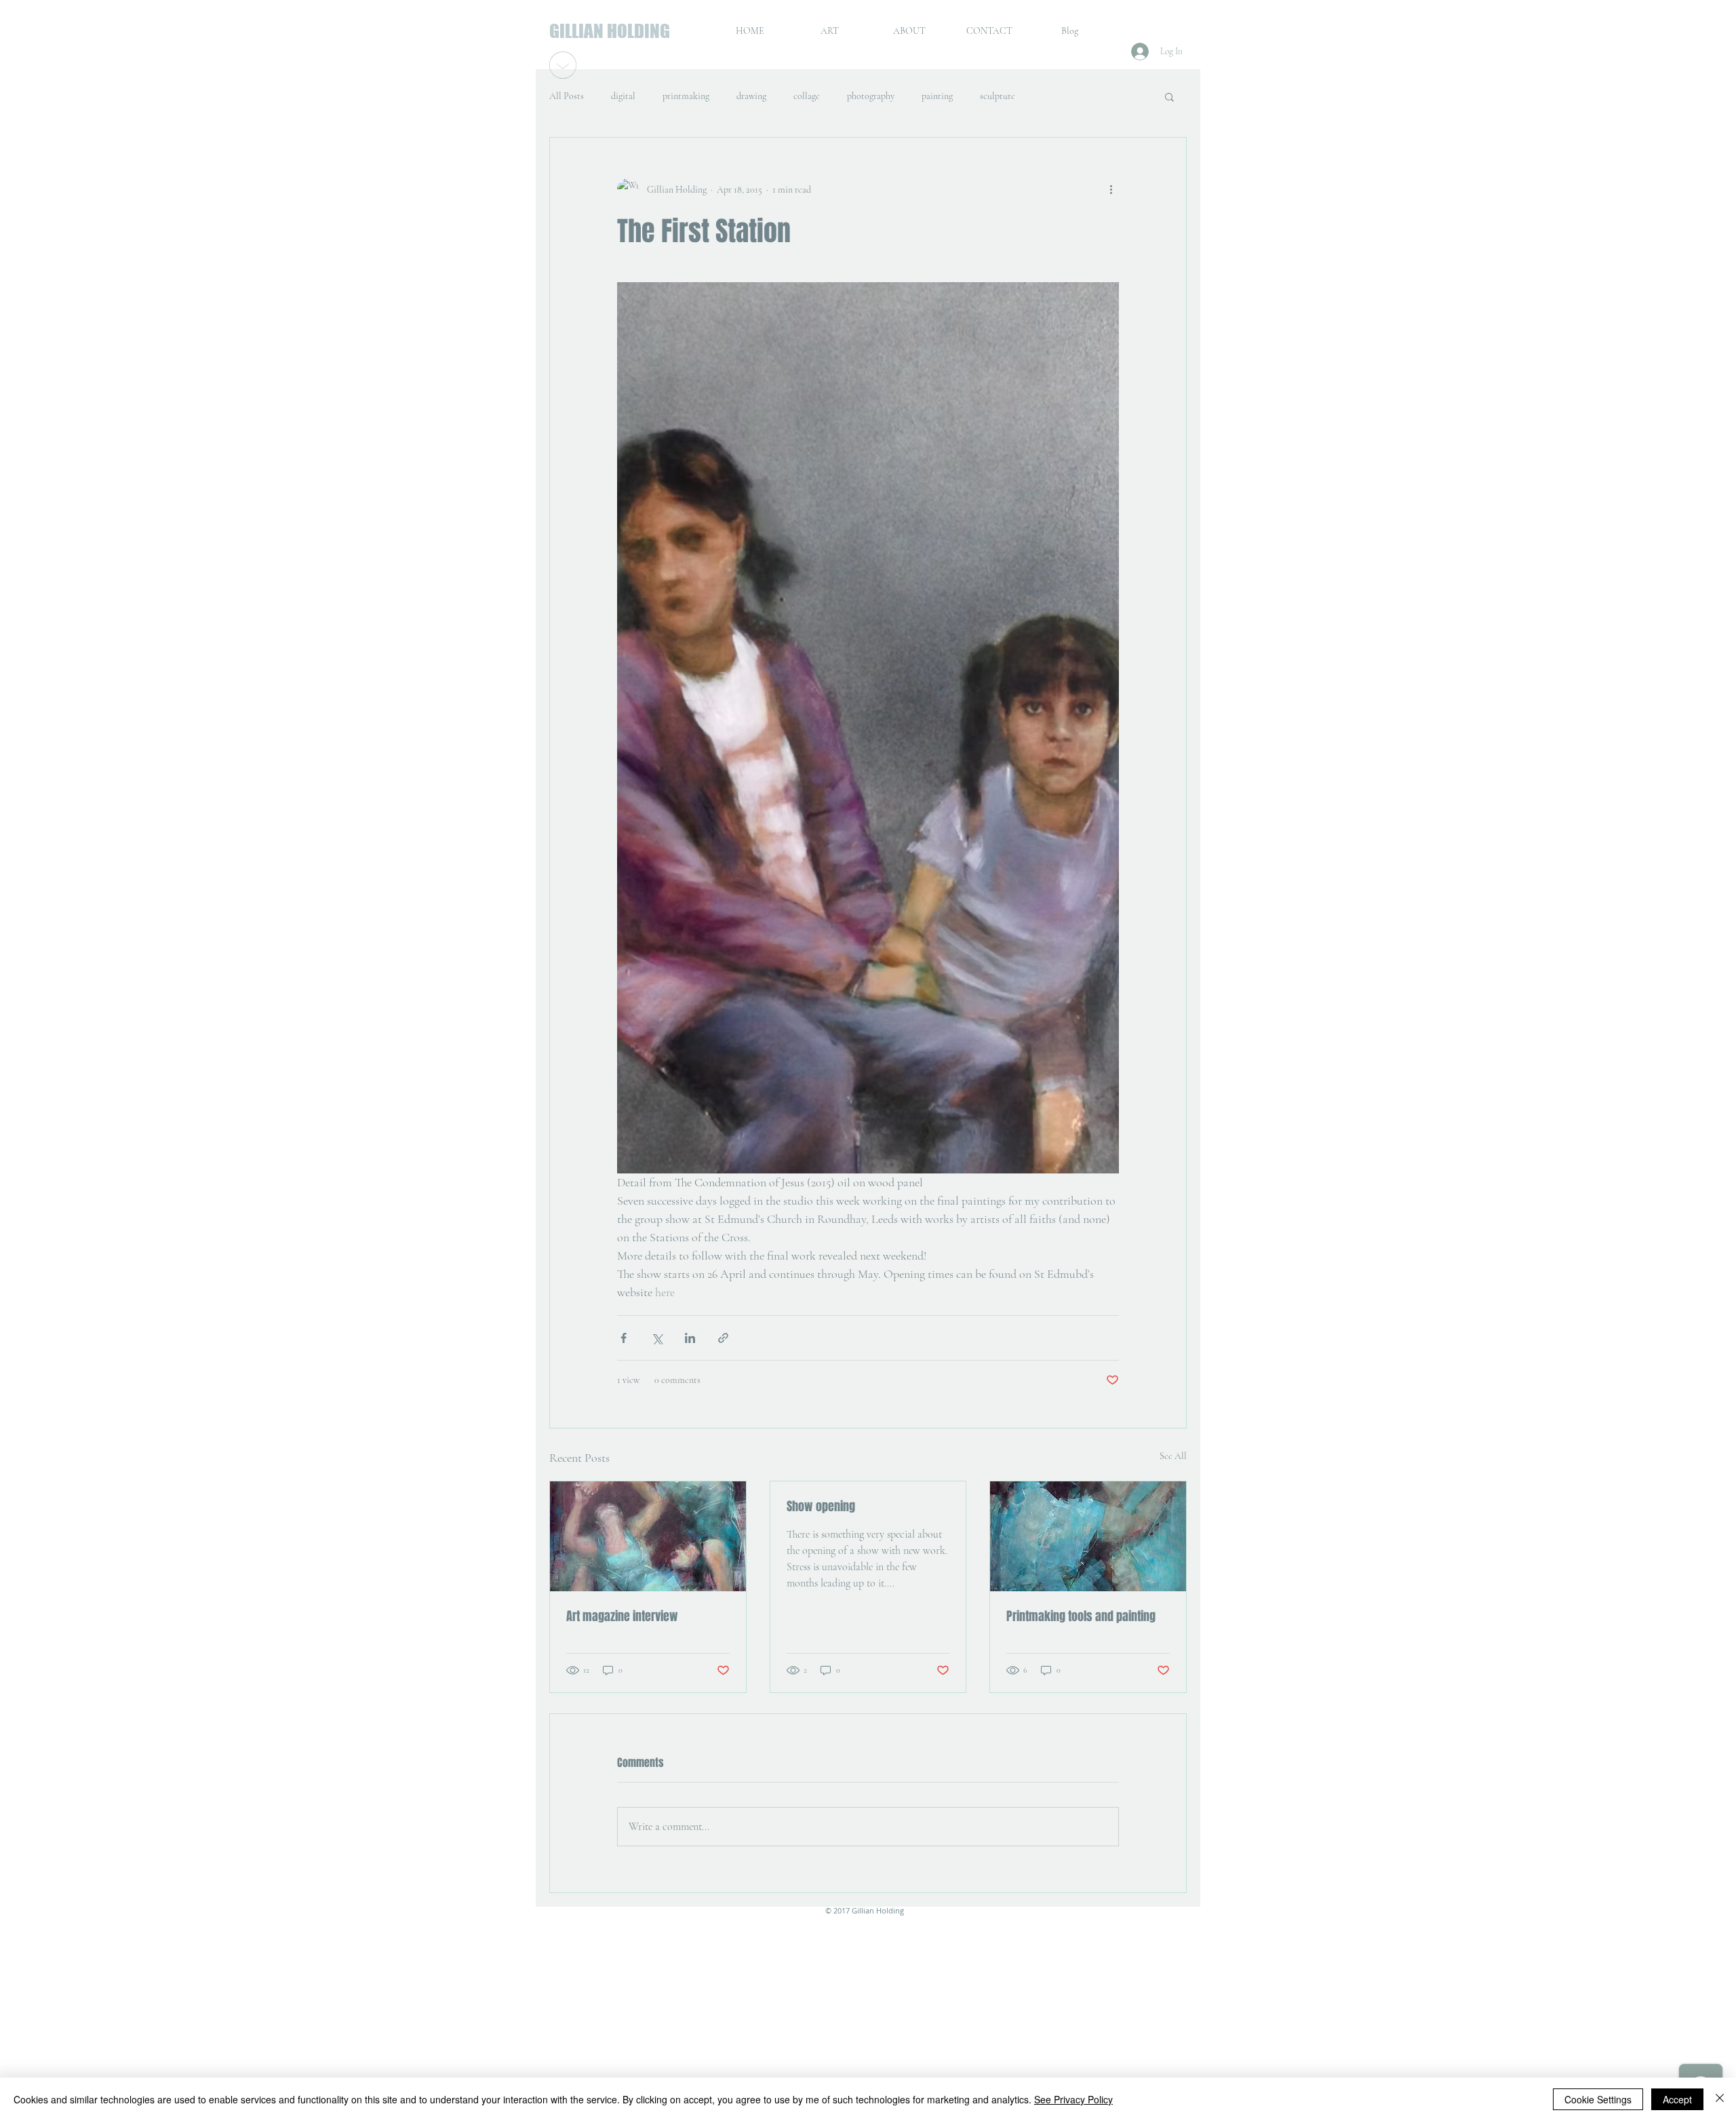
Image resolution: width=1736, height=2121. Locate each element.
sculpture (998, 96)
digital (623, 96)
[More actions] (1111, 189)
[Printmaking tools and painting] (1088, 1536)
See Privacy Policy (1073, 2099)
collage (807, 96)
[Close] (1720, 2099)
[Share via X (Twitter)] (657, 1338)
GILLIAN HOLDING (610, 31)
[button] (1169, 96)
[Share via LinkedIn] (690, 1338)
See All (1173, 1456)
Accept (1677, 2099)
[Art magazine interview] (648, 1536)
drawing (751, 96)
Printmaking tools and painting (1081, 1616)
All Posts (567, 96)
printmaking (686, 96)
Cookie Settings (1598, 2099)
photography (871, 96)
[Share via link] (723, 1338)
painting (937, 96)
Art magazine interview (622, 1616)
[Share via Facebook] (624, 1338)
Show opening (821, 1506)
